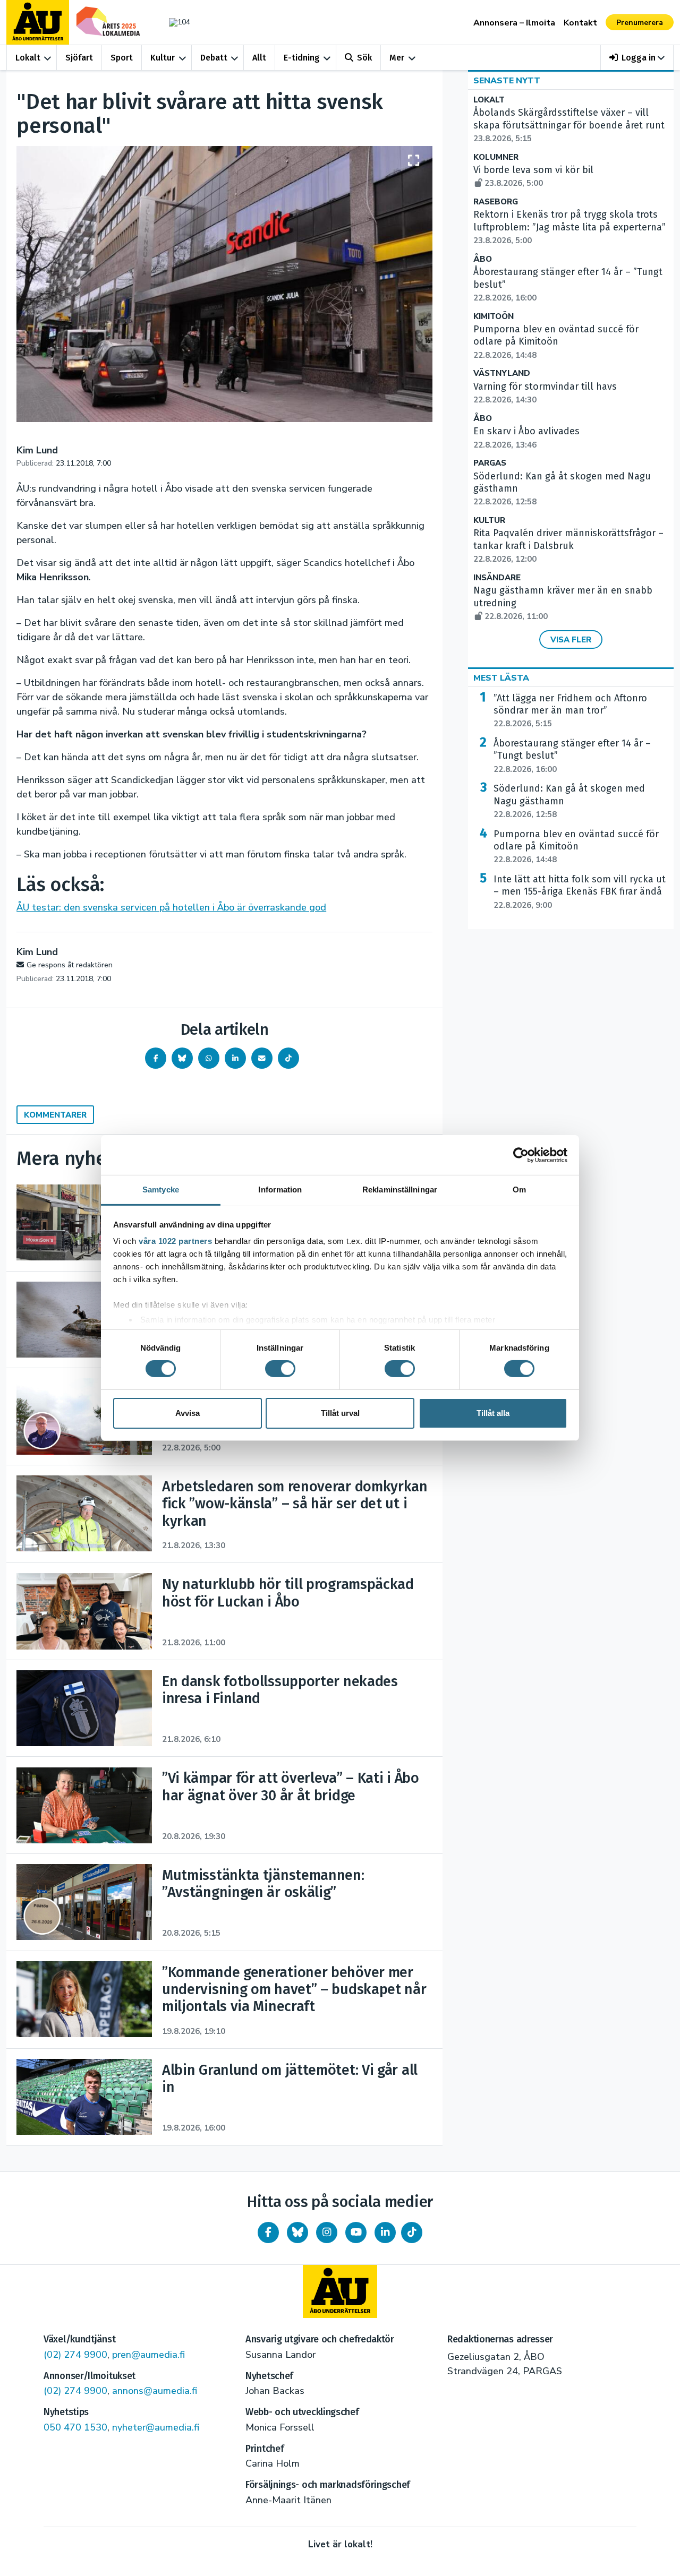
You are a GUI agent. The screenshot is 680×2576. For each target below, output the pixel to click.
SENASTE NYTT (507, 81)
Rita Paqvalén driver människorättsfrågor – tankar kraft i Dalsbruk (568, 546)
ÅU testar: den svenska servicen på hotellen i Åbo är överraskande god (171, 907)
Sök (364, 58)
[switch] (280, 1369)
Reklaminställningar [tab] (400, 1190)
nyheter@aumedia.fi (156, 2427)
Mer (397, 58)
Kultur (163, 58)
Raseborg (496, 202)
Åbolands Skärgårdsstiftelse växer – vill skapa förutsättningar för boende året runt (569, 125)
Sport (122, 58)
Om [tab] (519, 1190)
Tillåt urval (340, 1413)
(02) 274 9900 (75, 2355)
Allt (259, 58)
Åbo (483, 259)
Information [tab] (280, 1190)
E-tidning (302, 58)
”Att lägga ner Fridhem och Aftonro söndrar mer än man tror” (570, 711)
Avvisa (188, 1413)
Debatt (214, 58)
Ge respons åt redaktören (70, 965)
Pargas (490, 463)
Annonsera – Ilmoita (514, 23)
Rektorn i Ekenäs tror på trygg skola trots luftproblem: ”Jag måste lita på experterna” (569, 227)
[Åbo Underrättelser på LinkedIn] (385, 2232)
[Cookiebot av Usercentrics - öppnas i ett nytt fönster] (521, 1155)
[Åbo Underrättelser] (340, 2291)
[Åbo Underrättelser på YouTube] (356, 2232)
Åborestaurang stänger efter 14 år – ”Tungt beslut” (572, 756)
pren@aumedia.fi (148, 2355)
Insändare (497, 578)
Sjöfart (79, 58)
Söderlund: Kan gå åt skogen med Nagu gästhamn (569, 801)
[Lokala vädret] (174, 22)
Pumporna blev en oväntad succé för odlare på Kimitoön (576, 847)
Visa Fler (571, 640)
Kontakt (580, 23)
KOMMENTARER (55, 1115)
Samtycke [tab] (161, 1190)
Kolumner (496, 157)
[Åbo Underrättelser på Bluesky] (297, 2232)
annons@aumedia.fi (155, 2391)
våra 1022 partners (175, 1241)
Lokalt (28, 58)
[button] (637, 58)
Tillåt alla (493, 1413)
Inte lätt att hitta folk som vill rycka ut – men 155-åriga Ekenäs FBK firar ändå (580, 892)
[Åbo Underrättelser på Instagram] (327, 2232)
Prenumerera (640, 23)
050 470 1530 (75, 2427)
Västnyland (502, 373)
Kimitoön (494, 317)
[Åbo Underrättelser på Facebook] (268, 2232)
